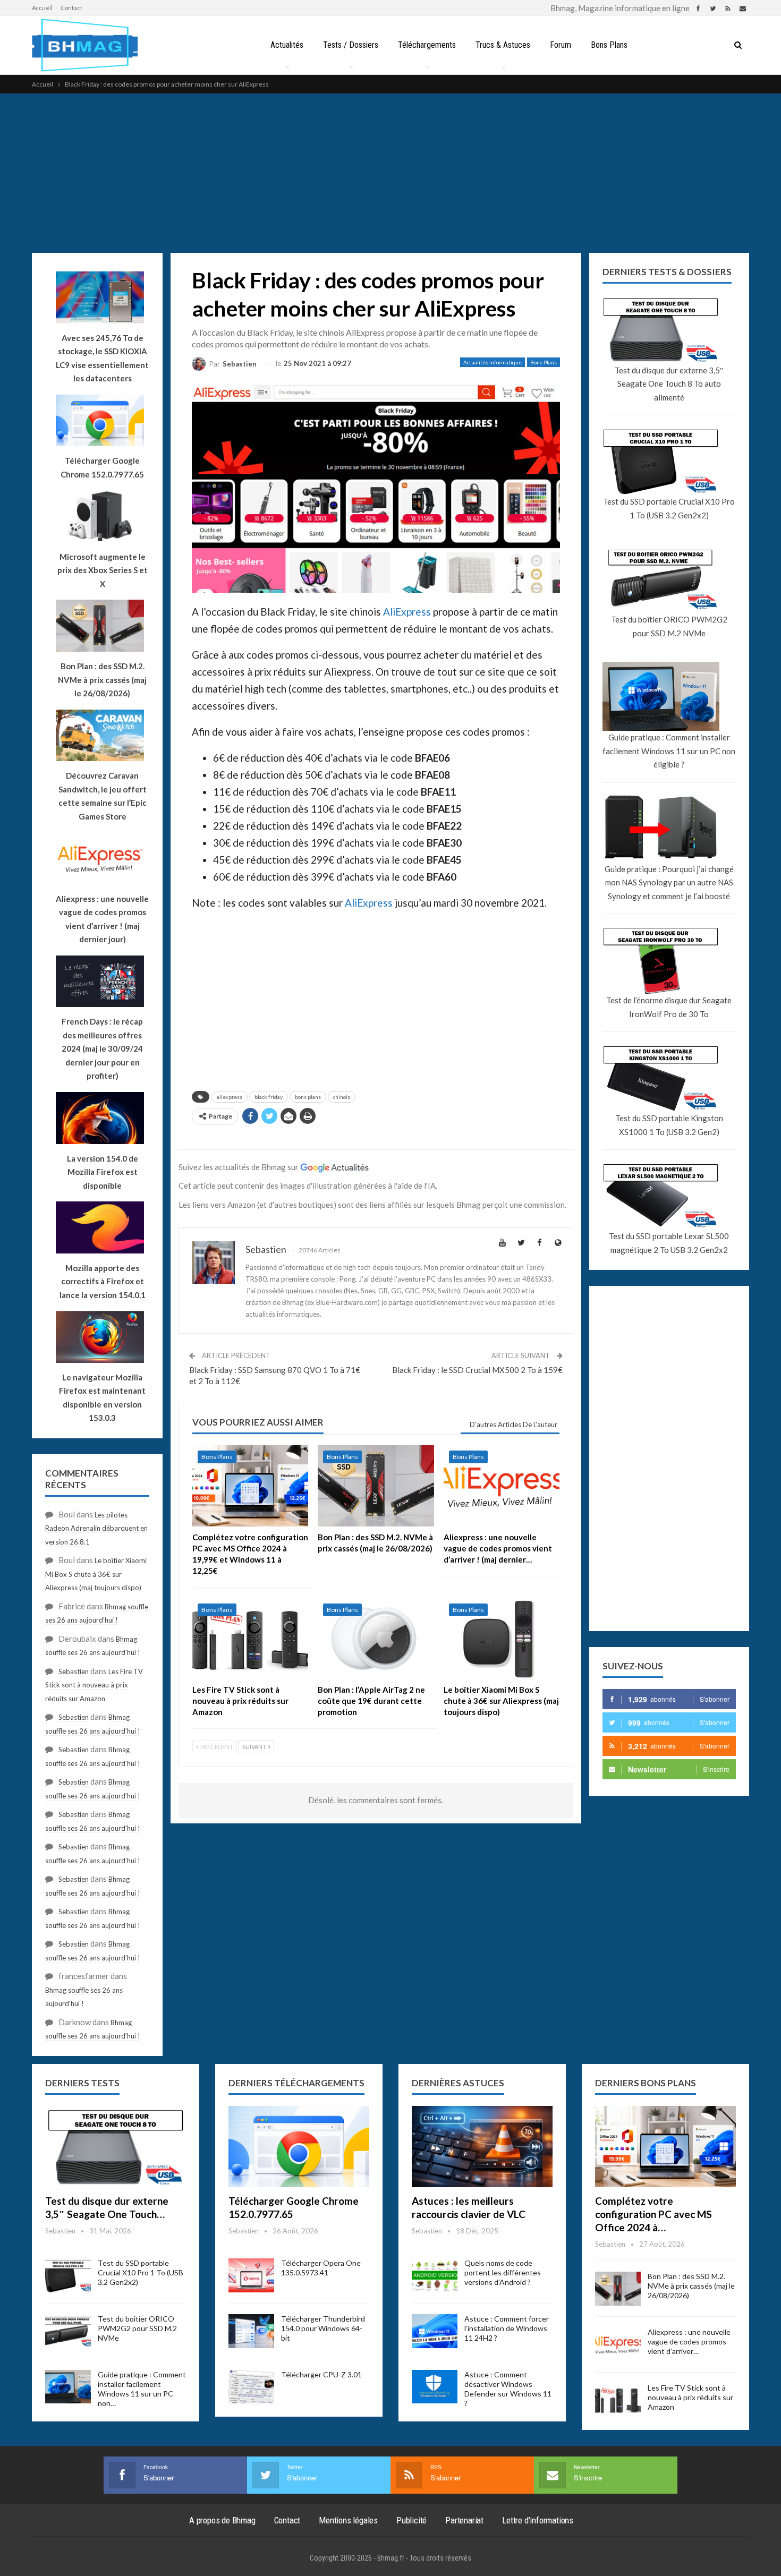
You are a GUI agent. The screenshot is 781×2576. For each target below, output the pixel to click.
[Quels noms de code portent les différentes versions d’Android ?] (435, 2275)
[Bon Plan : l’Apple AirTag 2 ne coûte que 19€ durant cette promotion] (376, 1639)
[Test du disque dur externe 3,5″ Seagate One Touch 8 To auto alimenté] (116, 2147)
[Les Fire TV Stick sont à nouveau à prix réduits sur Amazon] (250, 1639)
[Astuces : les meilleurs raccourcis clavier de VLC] (482, 2147)
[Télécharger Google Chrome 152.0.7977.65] (299, 2147)
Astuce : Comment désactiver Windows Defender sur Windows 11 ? (508, 2389)
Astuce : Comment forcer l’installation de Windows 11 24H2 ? (507, 2328)
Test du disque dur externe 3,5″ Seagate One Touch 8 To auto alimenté (669, 384)
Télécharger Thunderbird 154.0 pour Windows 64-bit (323, 2328)
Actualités (287, 45)
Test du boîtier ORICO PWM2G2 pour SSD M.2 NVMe (669, 626)
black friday (269, 1097)
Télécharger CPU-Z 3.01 (321, 2374)
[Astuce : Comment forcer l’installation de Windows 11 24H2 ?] (435, 2331)
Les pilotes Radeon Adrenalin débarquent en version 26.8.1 (96, 1528)
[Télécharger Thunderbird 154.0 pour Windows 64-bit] (251, 2331)
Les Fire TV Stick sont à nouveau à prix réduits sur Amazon (94, 1685)
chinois (342, 1097)
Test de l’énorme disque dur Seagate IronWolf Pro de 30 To (669, 1007)
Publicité (411, 2520)
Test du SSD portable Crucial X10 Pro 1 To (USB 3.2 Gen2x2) (669, 508)
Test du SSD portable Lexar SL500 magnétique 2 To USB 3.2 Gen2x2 (669, 1243)
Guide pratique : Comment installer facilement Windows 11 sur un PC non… (142, 2389)
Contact (71, 8)
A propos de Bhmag (222, 2520)
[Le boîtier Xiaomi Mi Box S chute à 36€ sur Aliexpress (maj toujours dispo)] (502, 1639)
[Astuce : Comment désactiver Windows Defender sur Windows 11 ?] (435, 2387)
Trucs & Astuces (503, 45)
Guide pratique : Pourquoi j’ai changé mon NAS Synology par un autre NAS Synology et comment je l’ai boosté (669, 882)
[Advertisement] (390, 173)
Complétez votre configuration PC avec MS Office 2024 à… (653, 2214)
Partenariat (464, 2520)
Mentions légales (348, 2520)
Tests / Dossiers (351, 45)
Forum (561, 45)
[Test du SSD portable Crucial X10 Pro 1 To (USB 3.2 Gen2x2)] (68, 2275)
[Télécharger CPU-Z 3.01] (251, 2387)
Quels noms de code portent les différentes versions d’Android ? (503, 2272)
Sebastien (74, 1671)
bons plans (308, 1097)
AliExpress (407, 612)
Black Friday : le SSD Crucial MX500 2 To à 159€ (477, 1370)
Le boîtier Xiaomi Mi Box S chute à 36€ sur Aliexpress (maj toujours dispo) (96, 1574)
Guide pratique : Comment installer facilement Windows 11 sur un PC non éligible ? (669, 751)
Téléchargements (427, 45)
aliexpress (230, 1097)
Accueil (42, 8)
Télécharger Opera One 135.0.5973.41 (321, 2268)
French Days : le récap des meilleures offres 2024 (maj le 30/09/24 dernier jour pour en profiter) (102, 1048)
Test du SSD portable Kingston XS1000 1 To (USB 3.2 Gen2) (669, 1125)
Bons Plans (609, 45)
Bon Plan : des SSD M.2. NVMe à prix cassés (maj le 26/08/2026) (691, 2286)
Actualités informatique (493, 362)
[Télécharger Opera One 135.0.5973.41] (251, 2275)
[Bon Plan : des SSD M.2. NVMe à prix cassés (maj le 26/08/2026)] (376, 1486)
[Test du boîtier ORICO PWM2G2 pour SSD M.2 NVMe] (68, 2331)
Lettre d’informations (538, 2520)
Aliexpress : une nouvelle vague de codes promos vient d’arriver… (689, 2342)
